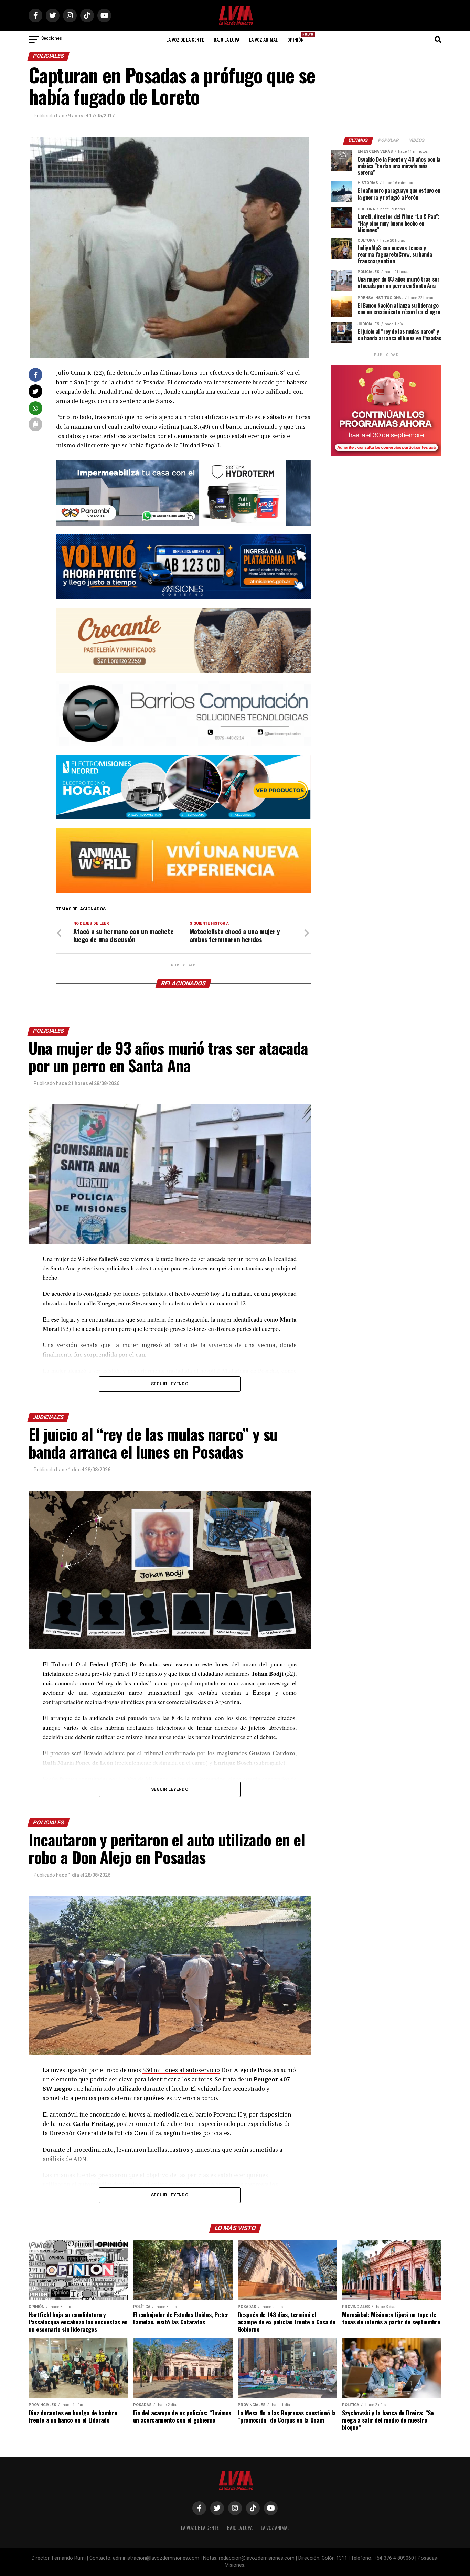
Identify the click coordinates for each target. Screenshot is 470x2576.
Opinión (298, 37)
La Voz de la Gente (185, 39)
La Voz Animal (263, 39)
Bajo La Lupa (227, 39)
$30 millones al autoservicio (181, 2070)
